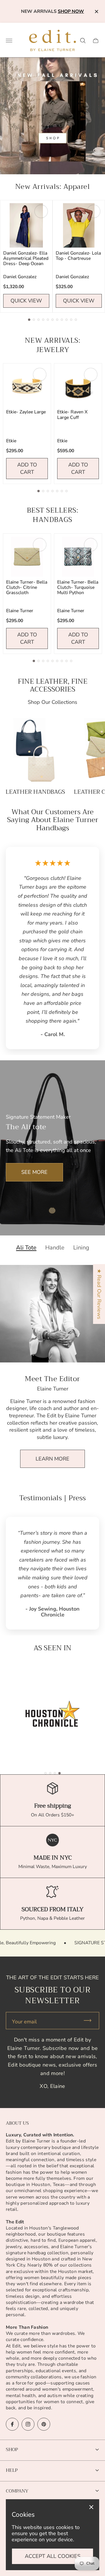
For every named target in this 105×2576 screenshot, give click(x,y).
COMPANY (17, 2491)
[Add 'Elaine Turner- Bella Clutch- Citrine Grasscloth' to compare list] (40, 545)
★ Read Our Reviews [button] (99, 1294)
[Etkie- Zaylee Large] (27, 386)
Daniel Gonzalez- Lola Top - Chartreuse (78, 256)
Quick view (26, 301)
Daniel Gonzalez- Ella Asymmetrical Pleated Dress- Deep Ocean (26, 258)
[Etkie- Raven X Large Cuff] (78, 386)
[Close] (91, 2507)
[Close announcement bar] (96, 12)
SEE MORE (34, 1172)
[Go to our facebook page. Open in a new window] (12, 2424)
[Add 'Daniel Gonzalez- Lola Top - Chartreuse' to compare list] (94, 211)
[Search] (83, 41)
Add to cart (27, 468)
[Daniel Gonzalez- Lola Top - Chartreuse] (79, 225)
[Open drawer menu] (9, 41)
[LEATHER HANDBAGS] (35, 750)
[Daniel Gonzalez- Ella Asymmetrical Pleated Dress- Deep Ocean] (26, 225)
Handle (55, 1248)
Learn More (52, 1459)
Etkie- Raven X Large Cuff (72, 415)
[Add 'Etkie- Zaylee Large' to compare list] (40, 375)
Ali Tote (26, 1248)
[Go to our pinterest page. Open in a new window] (44, 2424)
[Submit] (90, 2021)
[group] (52, 1714)
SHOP (12, 2449)
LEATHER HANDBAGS (35, 792)
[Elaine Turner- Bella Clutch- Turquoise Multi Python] (78, 557)
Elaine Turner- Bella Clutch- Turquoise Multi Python (78, 587)
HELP (12, 2470)
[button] (29, 320)
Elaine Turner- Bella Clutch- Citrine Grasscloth (27, 587)
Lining (81, 1248)
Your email (24, 2022)
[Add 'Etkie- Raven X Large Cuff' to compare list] (91, 375)
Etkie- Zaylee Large (26, 412)
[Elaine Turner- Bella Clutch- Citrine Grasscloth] (27, 557)
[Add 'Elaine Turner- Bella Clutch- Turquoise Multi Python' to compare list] (91, 545)
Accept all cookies (53, 2556)
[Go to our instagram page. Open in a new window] (28, 2424)
